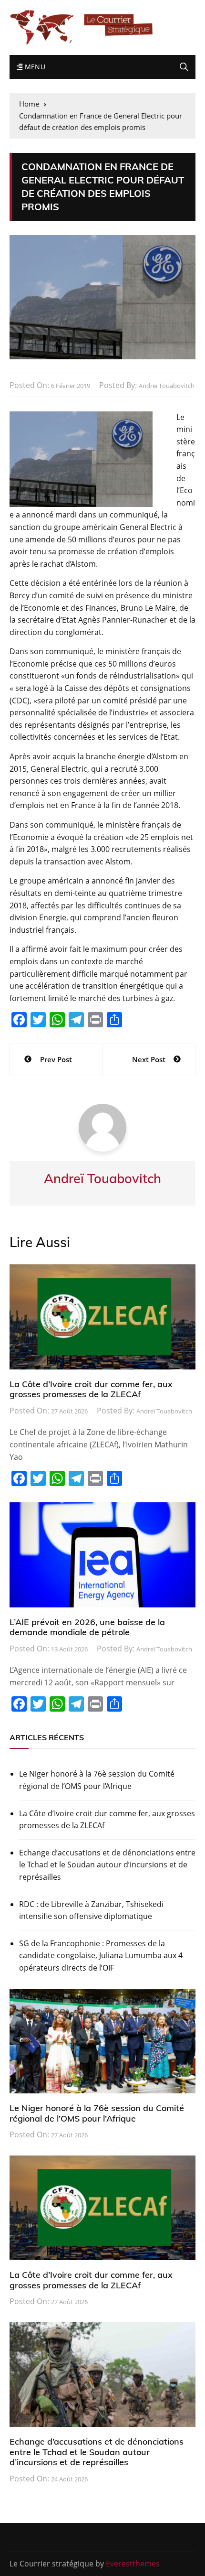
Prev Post (56, 1059)
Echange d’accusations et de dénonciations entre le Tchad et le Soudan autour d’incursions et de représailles (107, 1865)
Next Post (149, 1059)
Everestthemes (133, 2564)
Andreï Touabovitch (167, 386)
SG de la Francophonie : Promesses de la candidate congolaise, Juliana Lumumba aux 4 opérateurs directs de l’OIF (101, 1956)
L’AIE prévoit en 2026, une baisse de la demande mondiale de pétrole (87, 1627)
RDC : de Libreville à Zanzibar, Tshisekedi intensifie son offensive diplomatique (91, 1910)
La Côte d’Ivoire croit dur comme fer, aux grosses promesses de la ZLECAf (91, 1389)
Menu (34, 67)
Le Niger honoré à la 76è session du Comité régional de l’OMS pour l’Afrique (97, 1780)
